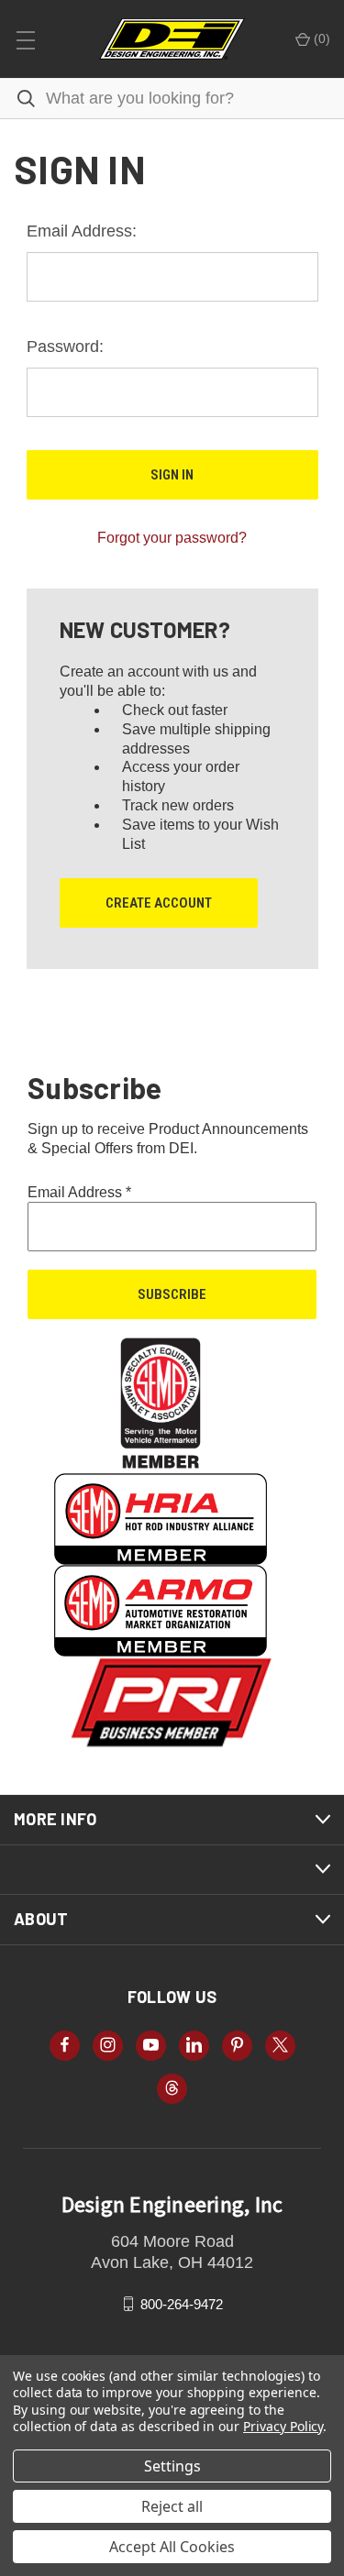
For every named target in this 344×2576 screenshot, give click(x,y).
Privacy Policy (283, 2426)
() (320, 39)
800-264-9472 (182, 2303)
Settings (172, 2466)
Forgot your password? (172, 538)
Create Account (159, 903)
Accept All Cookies (172, 2547)
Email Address (79, 1192)
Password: (65, 347)
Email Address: (82, 231)
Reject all (172, 2506)
